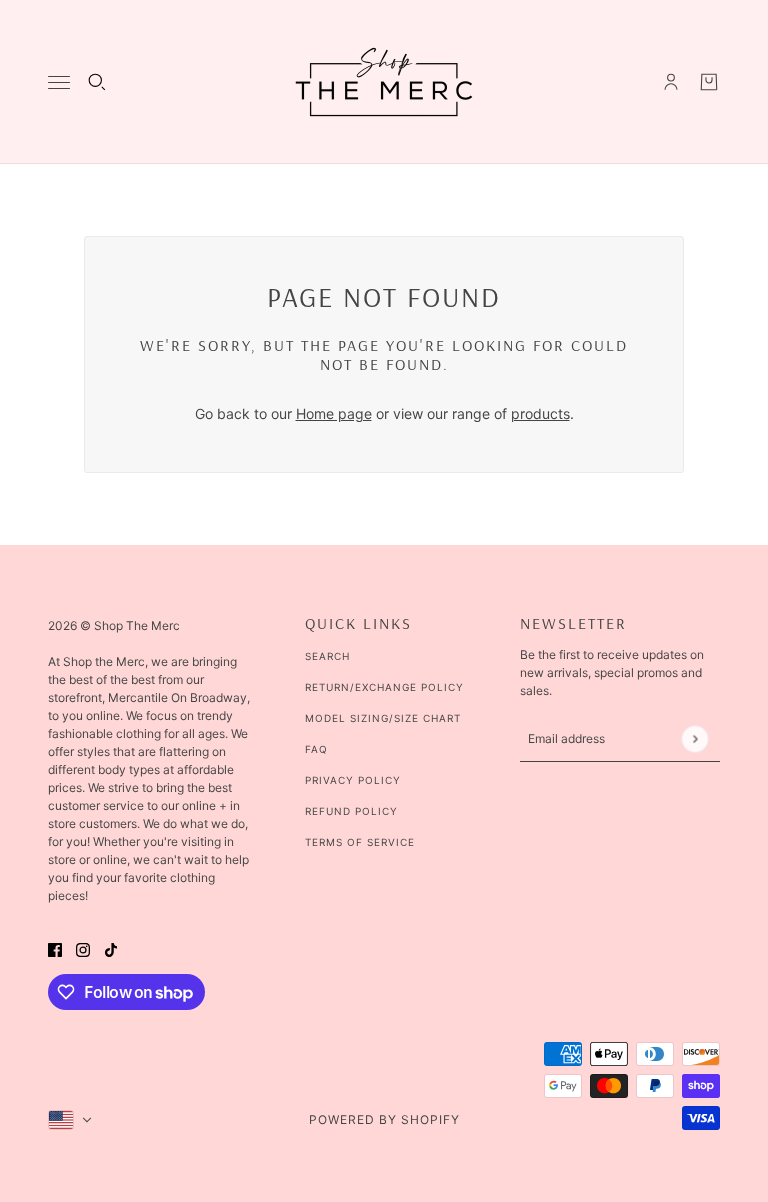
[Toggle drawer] (59, 82)
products (540, 413)
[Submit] (694, 738)
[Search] (97, 82)
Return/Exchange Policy (384, 687)
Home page (334, 413)
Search (327, 656)
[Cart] (709, 82)
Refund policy (351, 811)
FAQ (316, 749)
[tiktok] (111, 947)
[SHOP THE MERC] (384, 82)
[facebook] (55, 947)
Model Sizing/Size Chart (383, 718)
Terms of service (360, 842)
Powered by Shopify (384, 1119)
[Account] (671, 82)
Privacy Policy (353, 780)
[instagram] (83, 947)
